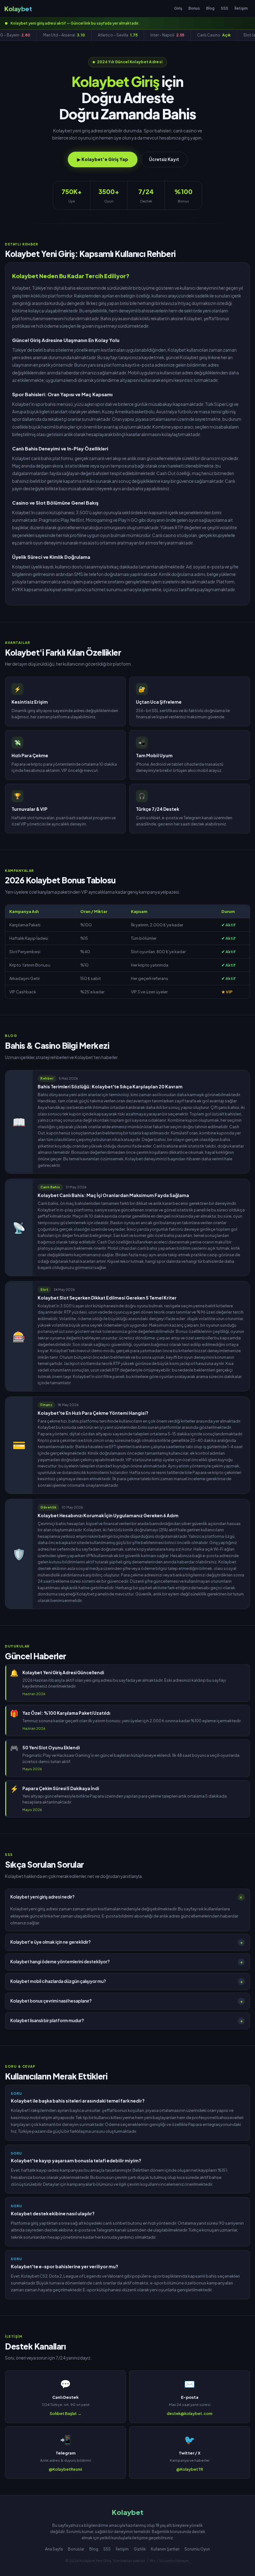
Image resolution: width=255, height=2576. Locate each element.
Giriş (178, 8)
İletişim (241, 8)
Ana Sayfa (54, 2549)
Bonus (194, 8)
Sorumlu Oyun (197, 2549)
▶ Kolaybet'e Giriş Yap (103, 159)
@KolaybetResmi (65, 2469)
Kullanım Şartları (165, 2549)
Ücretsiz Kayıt (164, 159)
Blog (210, 8)
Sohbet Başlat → (66, 2413)
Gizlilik (140, 2549)
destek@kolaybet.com (190, 2413)
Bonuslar (76, 2549)
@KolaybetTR (190, 2469)
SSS (225, 8)
